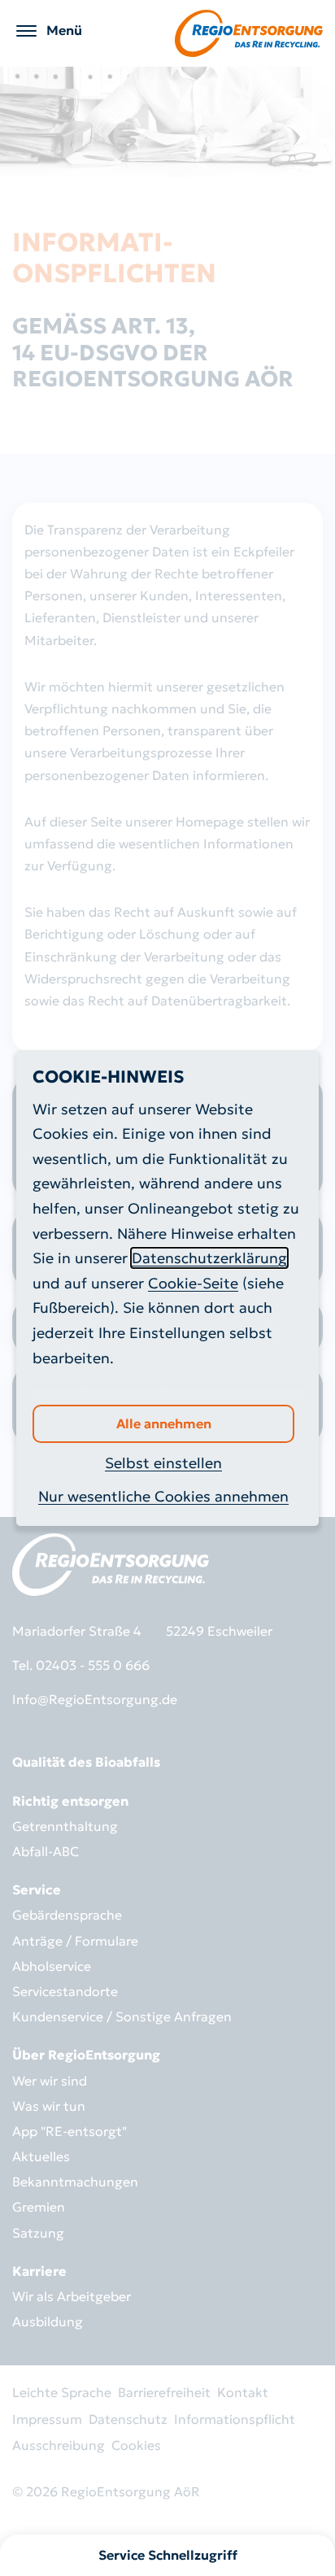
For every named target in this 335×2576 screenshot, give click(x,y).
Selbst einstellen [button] (163, 1463)
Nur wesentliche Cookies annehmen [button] (163, 1496)
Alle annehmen (164, 1423)
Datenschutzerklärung (209, 1258)
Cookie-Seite (193, 1283)
